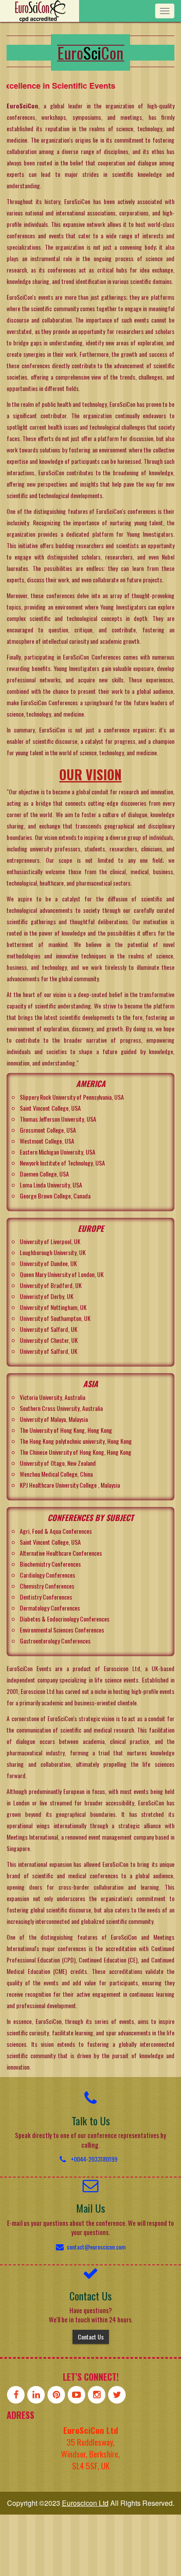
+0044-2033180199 (94, 2159)
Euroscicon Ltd (85, 2503)
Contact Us (91, 2337)
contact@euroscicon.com (96, 2247)
